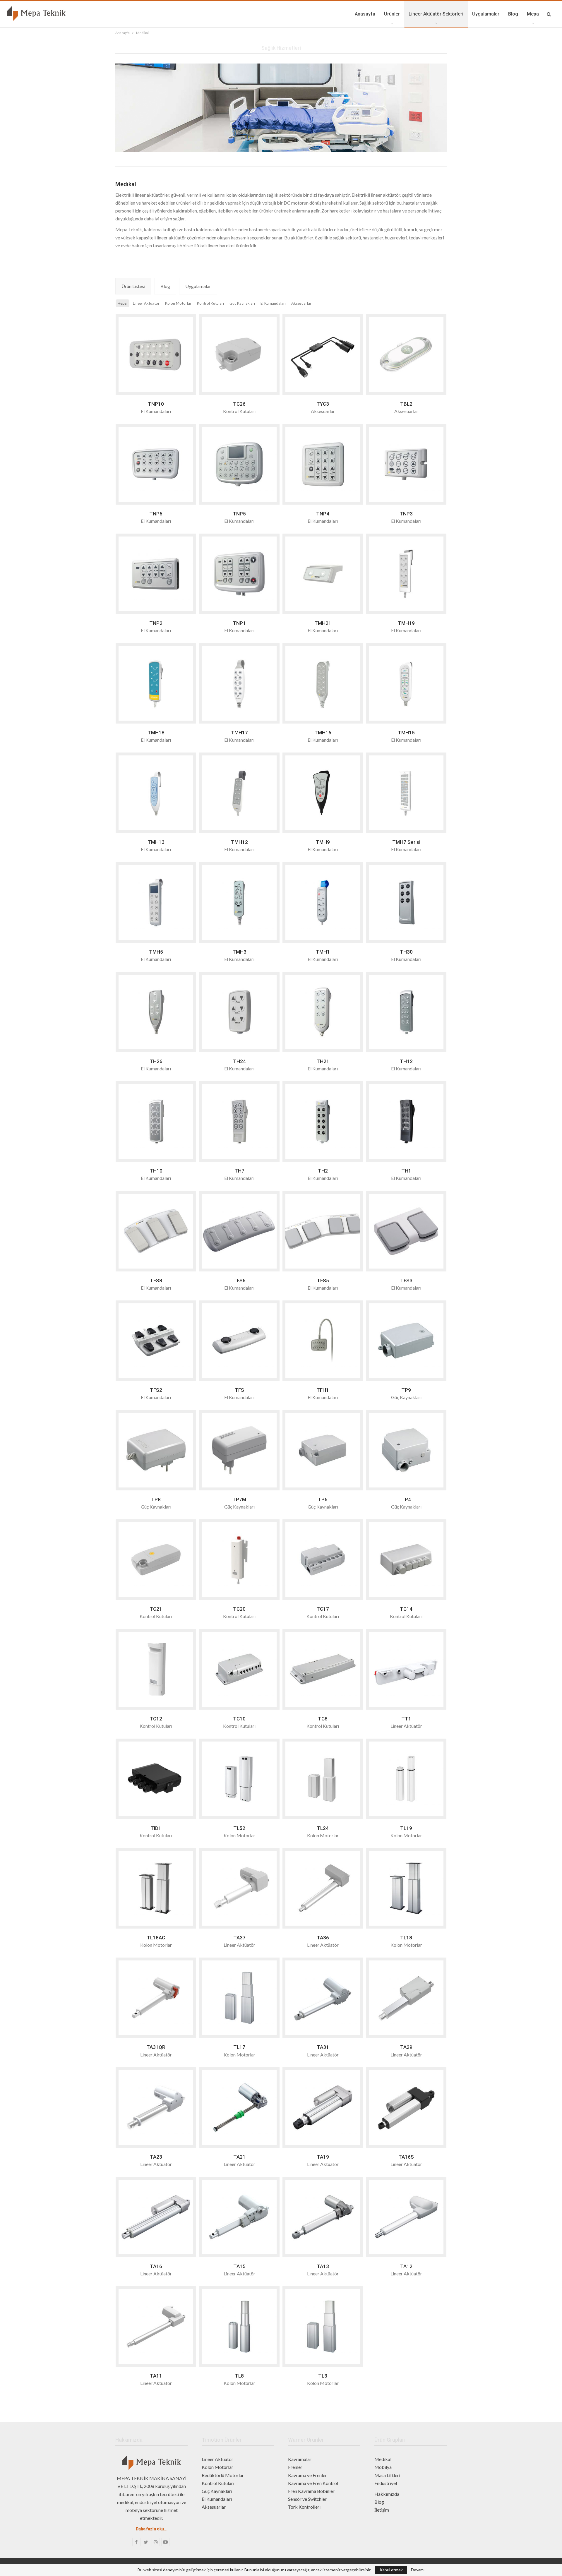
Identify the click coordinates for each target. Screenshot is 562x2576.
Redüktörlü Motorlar (223, 2475)
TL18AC (156, 1938)
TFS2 (156, 1390)
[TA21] (239, 2108)
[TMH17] (239, 683)
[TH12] (406, 1012)
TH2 (323, 1171)
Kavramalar (300, 2459)
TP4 (406, 1499)
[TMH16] (323, 683)
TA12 (406, 2266)
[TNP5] (239, 464)
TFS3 (406, 1281)
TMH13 (156, 842)
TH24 (239, 1061)
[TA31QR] (156, 1998)
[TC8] (323, 1669)
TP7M (239, 1499)
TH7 (239, 1171)
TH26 (156, 1061)
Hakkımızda (387, 2494)
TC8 (323, 1719)
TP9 (406, 1390)
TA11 (156, 2376)
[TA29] (406, 1998)
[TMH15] (406, 683)
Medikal (383, 2459)
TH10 (156, 1171)
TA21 (239, 2157)
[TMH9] (323, 793)
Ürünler (392, 14)
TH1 (406, 1171)
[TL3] (323, 2326)
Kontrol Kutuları (218, 2483)
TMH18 (156, 733)
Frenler (295, 2467)
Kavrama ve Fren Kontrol (313, 2483)
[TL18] (406, 1888)
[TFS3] (406, 1231)
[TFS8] (156, 1231)
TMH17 (239, 733)
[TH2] (323, 1121)
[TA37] (239, 1888)
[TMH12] (239, 793)
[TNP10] (156, 355)
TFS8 (156, 1281)
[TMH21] (323, 574)
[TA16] (156, 2217)
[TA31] (323, 1998)
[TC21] (156, 1560)
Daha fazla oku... (152, 2529)
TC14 (406, 1609)
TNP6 (156, 514)
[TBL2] (406, 355)
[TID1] (156, 1779)
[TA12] (406, 2217)
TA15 (239, 2266)
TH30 (406, 952)
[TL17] (239, 1998)
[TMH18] (156, 683)
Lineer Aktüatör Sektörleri (436, 14)
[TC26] (239, 355)
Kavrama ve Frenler (307, 2475)
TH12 (406, 1061)
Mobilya (383, 2467)
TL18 (406, 1938)
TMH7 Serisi (406, 842)
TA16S (406, 2157)
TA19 (323, 2157)
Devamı (418, 2570)
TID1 (156, 1828)
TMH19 (406, 623)
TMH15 (406, 733)
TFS (239, 1390)
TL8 (239, 2376)
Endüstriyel (386, 2483)
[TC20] (239, 1560)
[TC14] (406, 1560)
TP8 (156, 1499)
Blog (513, 14)
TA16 (156, 2266)
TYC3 (323, 404)
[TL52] (239, 1779)
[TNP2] (156, 574)
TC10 (239, 1719)
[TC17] (323, 1560)
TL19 (406, 1828)
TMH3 (239, 952)
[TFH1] (323, 1341)
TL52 (239, 1828)
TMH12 (239, 842)
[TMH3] (239, 903)
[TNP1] (239, 574)
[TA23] (156, 2108)
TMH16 (323, 733)
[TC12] (156, 1669)
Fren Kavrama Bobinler (311, 2491)
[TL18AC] (156, 1888)
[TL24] (323, 1779)
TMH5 (156, 952)
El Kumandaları (217, 2499)
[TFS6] (239, 1231)
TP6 (323, 1499)
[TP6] (323, 1450)
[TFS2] (156, 1341)
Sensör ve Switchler (307, 2499)
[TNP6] (156, 464)
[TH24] (239, 1012)
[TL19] (406, 1779)
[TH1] (406, 1121)
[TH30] (406, 903)
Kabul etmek (391, 2570)
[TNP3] (406, 464)
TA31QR (156, 2047)
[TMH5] (156, 903)
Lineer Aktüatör (217, 2459)
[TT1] (406, 1669)
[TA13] (323, 2217)
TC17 (323, 1609)
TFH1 (323, 1390)
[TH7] (239, 1121)
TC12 (156, 1719)
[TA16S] (406, 2108)
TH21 (323, 1061)
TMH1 (323, 952)
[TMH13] (156, 793)
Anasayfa (365, 14)
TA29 (406, 2047)
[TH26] (156, 1012)
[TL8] (239, 2326)
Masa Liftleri (387, 2475)
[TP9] (406, 1341)
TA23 (156, 2157)
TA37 (239, 1938)
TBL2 (406, 404)
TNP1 (239, 623)
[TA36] (323, 1888)
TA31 (323, 2047)
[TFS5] (323, 1231)
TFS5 (323, 1281)
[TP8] (156, 1450)
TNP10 (156, 404)
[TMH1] (323, 903)
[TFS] (239, 1341)
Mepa (533, 14)
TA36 (323, 1938)
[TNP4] (323, 464)
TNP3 (406, 514)
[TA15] (239, 2217)
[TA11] (156, 2326)
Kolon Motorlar (217, 2467)
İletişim (382, 2510)
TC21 (156, 1609)
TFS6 (239, 1281)
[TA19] (323, 2108)
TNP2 (156, 623)
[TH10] (156, 1121)
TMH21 (323, 623)
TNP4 (323, 514)
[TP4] (406, 1450)
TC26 (239, 404)
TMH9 (323, 842)
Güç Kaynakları (217, 2491)
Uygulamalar (486, 14)
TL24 (323, 1828)
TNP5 (239, 514)
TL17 (239, 2047)
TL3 (323, 2376)
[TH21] (323, 1012)
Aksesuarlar (214, 2507)
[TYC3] (323, 355)
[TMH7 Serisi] (406, 793)
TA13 (323, 2266)
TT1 (406, 1719)
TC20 (239, 1609)
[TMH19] (406, 574)
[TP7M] (239, 1450)
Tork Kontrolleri (304, 2507)
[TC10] (239, 1669)
